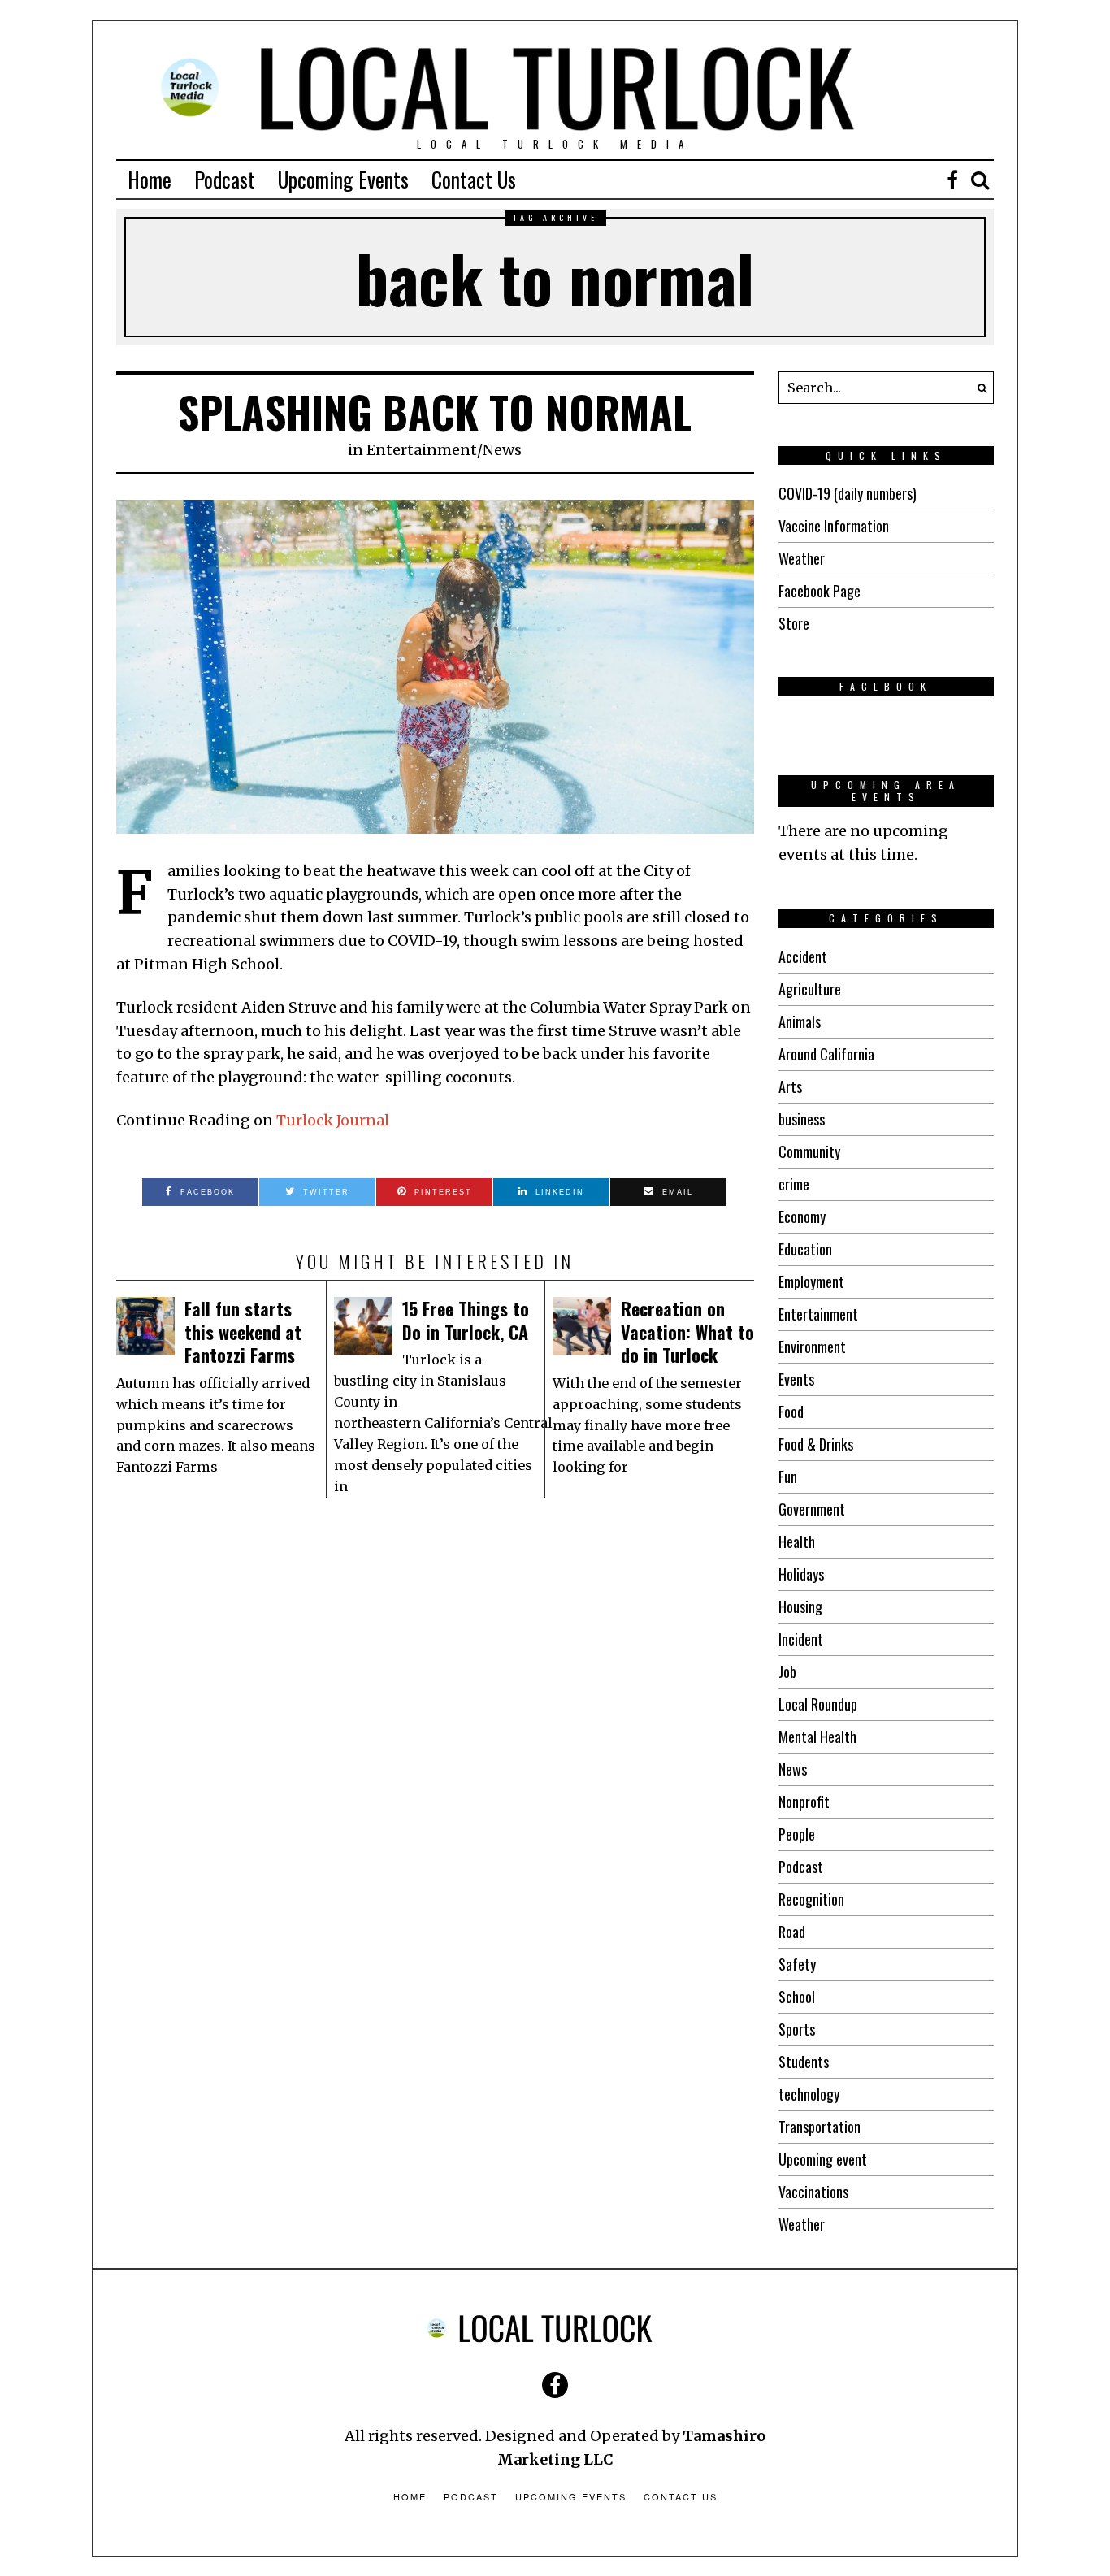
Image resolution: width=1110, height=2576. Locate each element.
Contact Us (474, 179)
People (797, 1834)
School (797, 1997)
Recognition (811, 1899)
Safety (797, 1964)
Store (794, 623)
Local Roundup (818, 1704)
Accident (803, 956)
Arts (790, 1086)
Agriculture (810, 989)
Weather (802, 558)
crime (794, 1184)
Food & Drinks (816, 1444)
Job (787, 1672)
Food (791, 1412)
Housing (800, 1607)
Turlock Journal (333, 1120)
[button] (978, 388)
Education (805, 1249)
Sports (797, 2029)
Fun (788, 1477)
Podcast (225, 179)
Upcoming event (823, 2159)
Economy (802, 1216)
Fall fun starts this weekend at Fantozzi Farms (243, 1331)
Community (809, 1151)
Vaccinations (813, 2192)
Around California (826, 1054)
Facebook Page (819, 591)
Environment (812, 1347)
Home (150, 179)
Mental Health (817, 1737)
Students (804, 2062)
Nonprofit (804, 1802)
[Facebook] (952, 180)
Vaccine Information (834, 526)
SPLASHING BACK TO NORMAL (435, 412)
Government (812, 1509)
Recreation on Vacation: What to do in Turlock (687, 1331)
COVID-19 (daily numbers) (848, 493)
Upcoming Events (343, 179)
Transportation (819, 2127)
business (802, 1119)
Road (792, 1932)
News (502, 450)
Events (796, 1379)
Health (797, 1542)
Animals (800, 1021)
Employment (811, 1281)
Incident (801, 1639)
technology (809, 2094)
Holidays (801, 1574)
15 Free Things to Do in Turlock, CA (466, 1320)
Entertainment (422, 450)
